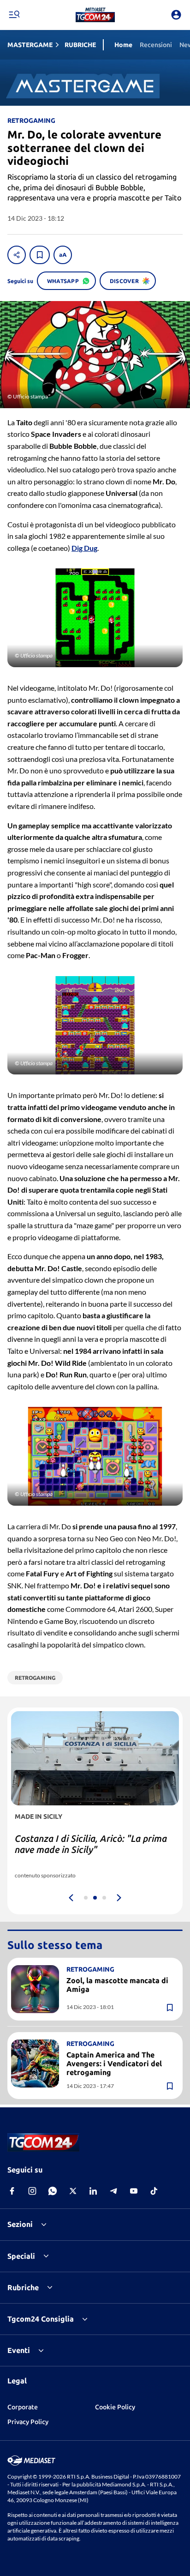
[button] (95, 15)
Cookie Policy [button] (115, 2407)
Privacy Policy (28, 2422)
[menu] (14, 15)
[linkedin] (93, 2191)
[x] (73, 2191)
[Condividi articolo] (17, 255)
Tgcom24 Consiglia (41, 2319)
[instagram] (32, 2191)
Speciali (21, 2256)
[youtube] (134, 2191)
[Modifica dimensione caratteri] (63, 255)
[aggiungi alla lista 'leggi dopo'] (40, 255)
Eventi (19, 2350)
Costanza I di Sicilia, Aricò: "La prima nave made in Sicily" (91, 1844)
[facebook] (12, 2191)
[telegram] (113, 2191)
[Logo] (95, 15)
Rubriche (23, 2287)
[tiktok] (154, 2191)
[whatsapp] (53, 2191)
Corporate (23, 2407)
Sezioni (20, 2224)
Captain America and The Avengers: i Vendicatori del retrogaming (114, 2063)
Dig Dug (84, 548)
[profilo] (176, 15)
